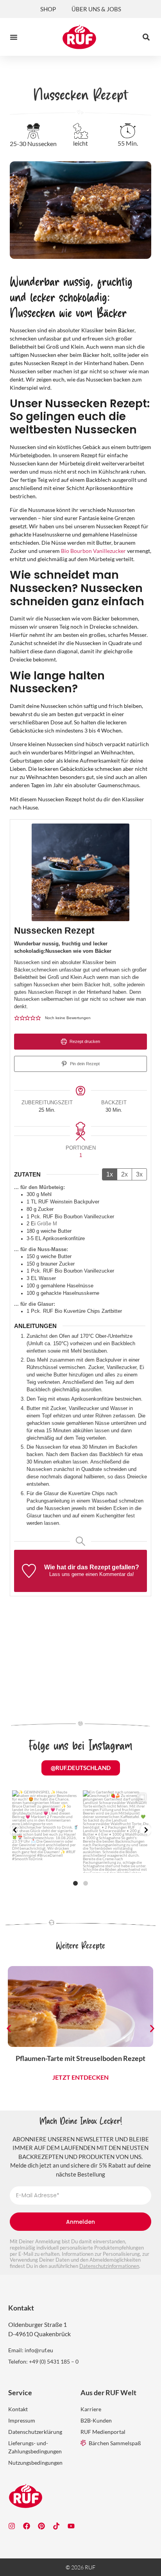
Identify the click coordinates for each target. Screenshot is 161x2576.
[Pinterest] (41, 2526)
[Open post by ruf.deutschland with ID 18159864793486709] (116, 1832)
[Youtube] (71, 2526)
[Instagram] (12, 2526)
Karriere (91, 2409)
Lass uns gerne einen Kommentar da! (92, 1574)
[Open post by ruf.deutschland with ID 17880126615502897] (45, 1832)
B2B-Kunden (96, 2420)
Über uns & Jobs (96, 9)
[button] (14, 37)
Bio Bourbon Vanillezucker (93, 551)
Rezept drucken (84, 1041)
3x (139, 1174)
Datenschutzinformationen (109, 2266)
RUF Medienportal (103, 2432)
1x (110, 1174)
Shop (48, 9)
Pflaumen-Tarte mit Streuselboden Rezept (80, 2058)
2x (124, 1174)
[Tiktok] (56, 2526)
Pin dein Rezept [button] (84, 1064)
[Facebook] (27, 2526)
